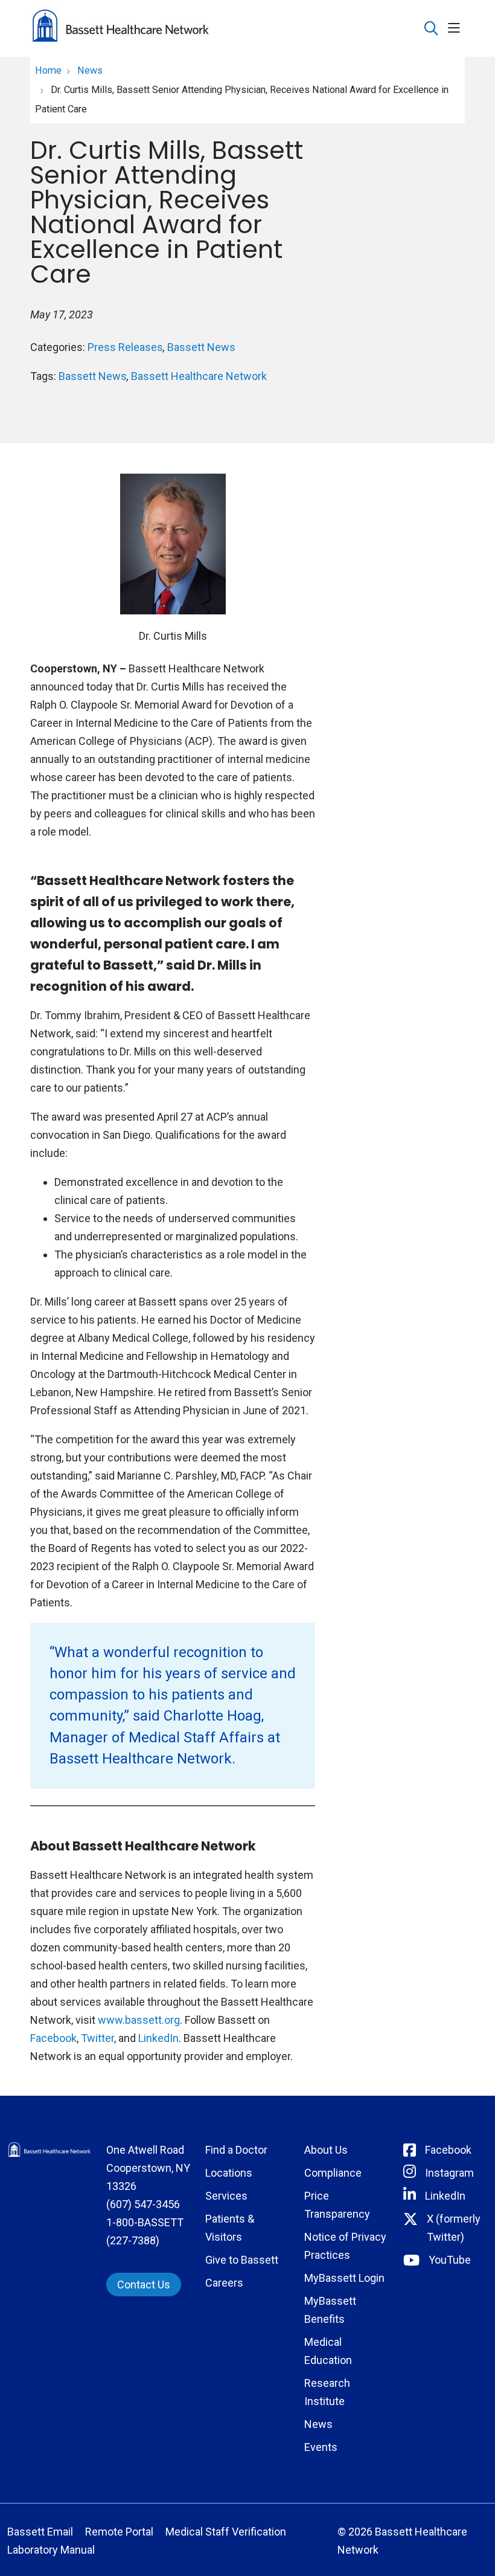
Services (226, 2196)
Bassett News (201, 347)
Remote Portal (119, 2532)
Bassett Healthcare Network (199, 376)
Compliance (333, 2173)
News (318, 2424)
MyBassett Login (344, 2278)
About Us (326, 2150)
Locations (229, 2173)
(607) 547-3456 (143, 2204)
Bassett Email (40, 2532)
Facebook (53, 2038)
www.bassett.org (139, 2020)
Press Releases (125, 347)
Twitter (97, 2038)
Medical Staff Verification (226, 2532)
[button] (456, 29)
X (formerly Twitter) (454, 2228)
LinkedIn (158, 2038)
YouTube (450, 2260)
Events (321, 2447)
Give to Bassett (242, 2260)
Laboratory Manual (51, 2550)
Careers (224, 2283)
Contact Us (144, 2285)
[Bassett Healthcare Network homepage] (121, 28)
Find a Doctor (236, 2150)
